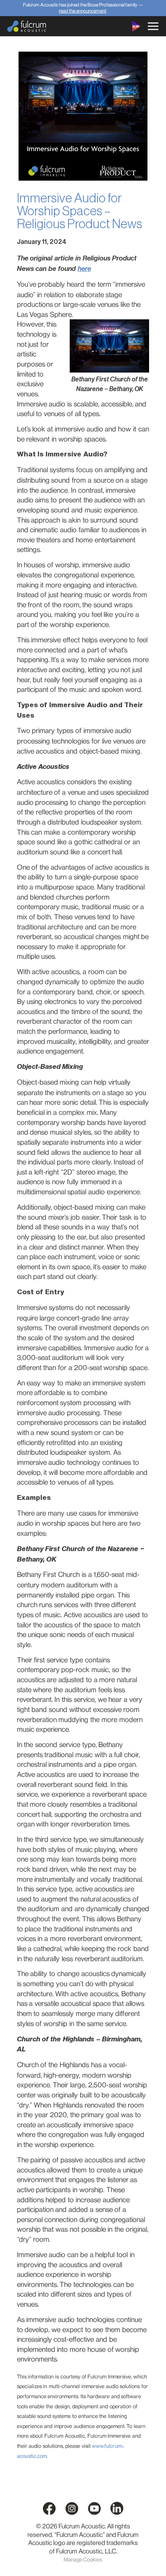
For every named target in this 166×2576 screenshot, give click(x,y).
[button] (153, 26)
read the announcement (83, 11)
